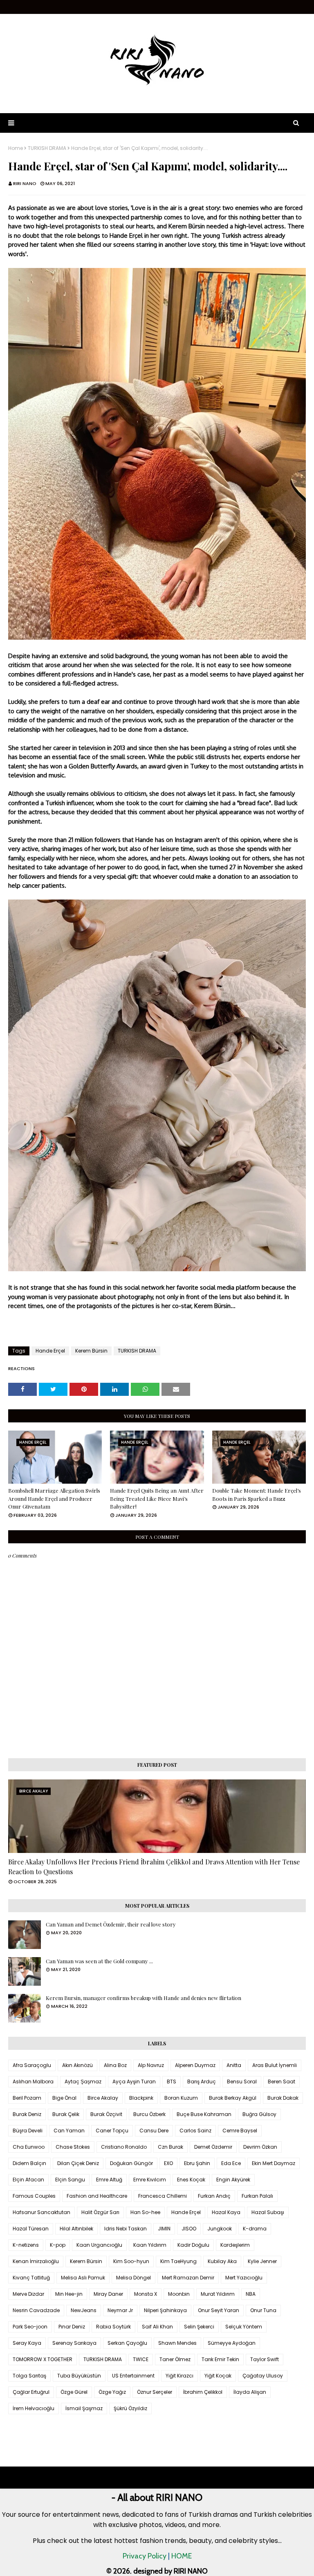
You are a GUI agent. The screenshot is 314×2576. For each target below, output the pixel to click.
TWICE (141, 2359)
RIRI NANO (25, 183)
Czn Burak (170, 2147)
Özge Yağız (112, 2392)
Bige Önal (64, 2098)
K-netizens (26, 2245)
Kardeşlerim (235, 2245)
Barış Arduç (202, 2082)
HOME (182, 2556)
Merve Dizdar (28, 2294)
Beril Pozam (27, 2098)
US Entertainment (133, 2376)
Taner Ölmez (175, 2359)
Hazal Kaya (226, 2212)
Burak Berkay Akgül (233, 2098)
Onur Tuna (263, 2310)
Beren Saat (281, 2082)
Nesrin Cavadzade (36, 2310)
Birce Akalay (103, 2098)
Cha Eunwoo (29, 2147)
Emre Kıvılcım (150, 2180)
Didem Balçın (29, 2163)
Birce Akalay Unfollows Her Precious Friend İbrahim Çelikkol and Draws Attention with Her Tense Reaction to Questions (154, 1867)
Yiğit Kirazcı (179, 2376)
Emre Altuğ (109, 2180)
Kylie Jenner (262, 2261)
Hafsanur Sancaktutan (41, 2212)
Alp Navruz (151, 2065)
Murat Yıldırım (218, 2294)
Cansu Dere (154, 2131)
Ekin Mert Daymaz (274, 2163)
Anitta (234, 2065)
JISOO (189, 2229)
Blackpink (141, 2098)
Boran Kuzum (181, 2098)
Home (16, 148)
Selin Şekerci (199, 2327)
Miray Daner (108, 2294)
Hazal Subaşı (268, 2212)
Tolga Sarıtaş (29, 2376)
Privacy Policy (145, 2556)
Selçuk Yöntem (244, 2327)
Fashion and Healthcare (97, 2196)
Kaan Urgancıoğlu (99, 2245)
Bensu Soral (242, 2082)
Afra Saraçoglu (32, 2065)
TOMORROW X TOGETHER (43, 2359)
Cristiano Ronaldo (124, 2147)
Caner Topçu (112, 2131)
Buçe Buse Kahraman (204, 2114)
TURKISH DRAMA (47, 148)
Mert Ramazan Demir (188, 2278)
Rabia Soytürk (113, 2327)
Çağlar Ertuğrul (31, 2392)
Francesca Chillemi (163, 2196)
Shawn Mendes (177, 2343)
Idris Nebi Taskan (126, 2229)
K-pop (58, 2245)
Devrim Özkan (260, 2147)
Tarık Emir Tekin (220, 2359)
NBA (251, 2294)
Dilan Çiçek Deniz (78, 2163)
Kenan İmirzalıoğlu (36, 2261)
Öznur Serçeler (155, 2392)
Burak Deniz (27, 2114)
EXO (168, 2163)
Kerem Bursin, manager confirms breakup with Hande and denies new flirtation (144, 1998)
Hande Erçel (50, 1351)
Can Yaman (69, 2131)
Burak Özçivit (106, 2114)
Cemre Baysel (240, 2131)
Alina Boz (115, 2065)
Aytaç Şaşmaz (83, 2082)
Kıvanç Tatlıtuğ (31, 2278)
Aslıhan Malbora (33, 2082)
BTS (172, 2082)
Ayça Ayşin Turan (134, 2082)
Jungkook (220, 2229)
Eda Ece (231, 2163)
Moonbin (179, 2294)
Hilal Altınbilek (76, 2229)
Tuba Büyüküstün (79, 2376)
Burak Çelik (66, 2114)
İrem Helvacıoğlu (34, 2408)
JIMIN (164, 2229)
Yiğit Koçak (218, 2376)
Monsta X (146, 2294)
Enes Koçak (191, 2180)
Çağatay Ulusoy (263, 2376)
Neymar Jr (120, 2310)
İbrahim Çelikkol (203, 2392)
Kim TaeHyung (178, 2261)
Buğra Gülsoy (259, 2114)
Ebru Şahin (197, 2163)
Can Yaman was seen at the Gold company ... (99, 1961)
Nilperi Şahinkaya (165, 2310)
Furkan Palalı (257, 2196)
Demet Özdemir (213, 2147)
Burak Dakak (283, 2098)
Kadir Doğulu (193, 2245)
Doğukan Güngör (131, 2163)
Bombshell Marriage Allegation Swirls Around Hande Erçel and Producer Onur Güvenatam (54, 1498)
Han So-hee (145, 2212)
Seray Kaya (27, 2343)
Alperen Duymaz (195, 2065)
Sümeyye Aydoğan (232, 2343)
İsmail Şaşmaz (84, 2408)
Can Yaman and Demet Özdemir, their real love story (111, 1924)
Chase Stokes (73, 2147)
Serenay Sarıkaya (74, 2343)
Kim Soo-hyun (131, 2261)
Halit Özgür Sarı (100, 2212)
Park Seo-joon (30, 2327)
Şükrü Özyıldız (130, 2408)
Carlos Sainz (195, 2131)
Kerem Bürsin (91, 1351)
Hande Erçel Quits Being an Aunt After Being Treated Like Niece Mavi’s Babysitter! (157, 1498)
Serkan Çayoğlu (127, 2343)
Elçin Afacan (28, 2180)
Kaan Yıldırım (150, 2245)
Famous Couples (34, 2196)
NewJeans (84, 2310)
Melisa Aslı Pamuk (83, 2278)
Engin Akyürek (233, 2180)
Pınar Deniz (72, 2327)
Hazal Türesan (31, 2229)
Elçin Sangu (70, 2180)
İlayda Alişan (250, 2392)
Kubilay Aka (222, 2261)
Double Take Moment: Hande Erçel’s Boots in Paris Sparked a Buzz (257, 1494)
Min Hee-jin (69, 2294)
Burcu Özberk (149, 2114)
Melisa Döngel (133, 2278)
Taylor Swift (265, 2359)
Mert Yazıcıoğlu (244, 2278)
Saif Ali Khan (157, 2327)
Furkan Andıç (214, 2196)
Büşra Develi (28, 2131)
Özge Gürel (74, 2392)
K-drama (255, 2229)
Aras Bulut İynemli (275, 2065)
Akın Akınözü (77, 2065)
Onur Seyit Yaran (219, 2310)
